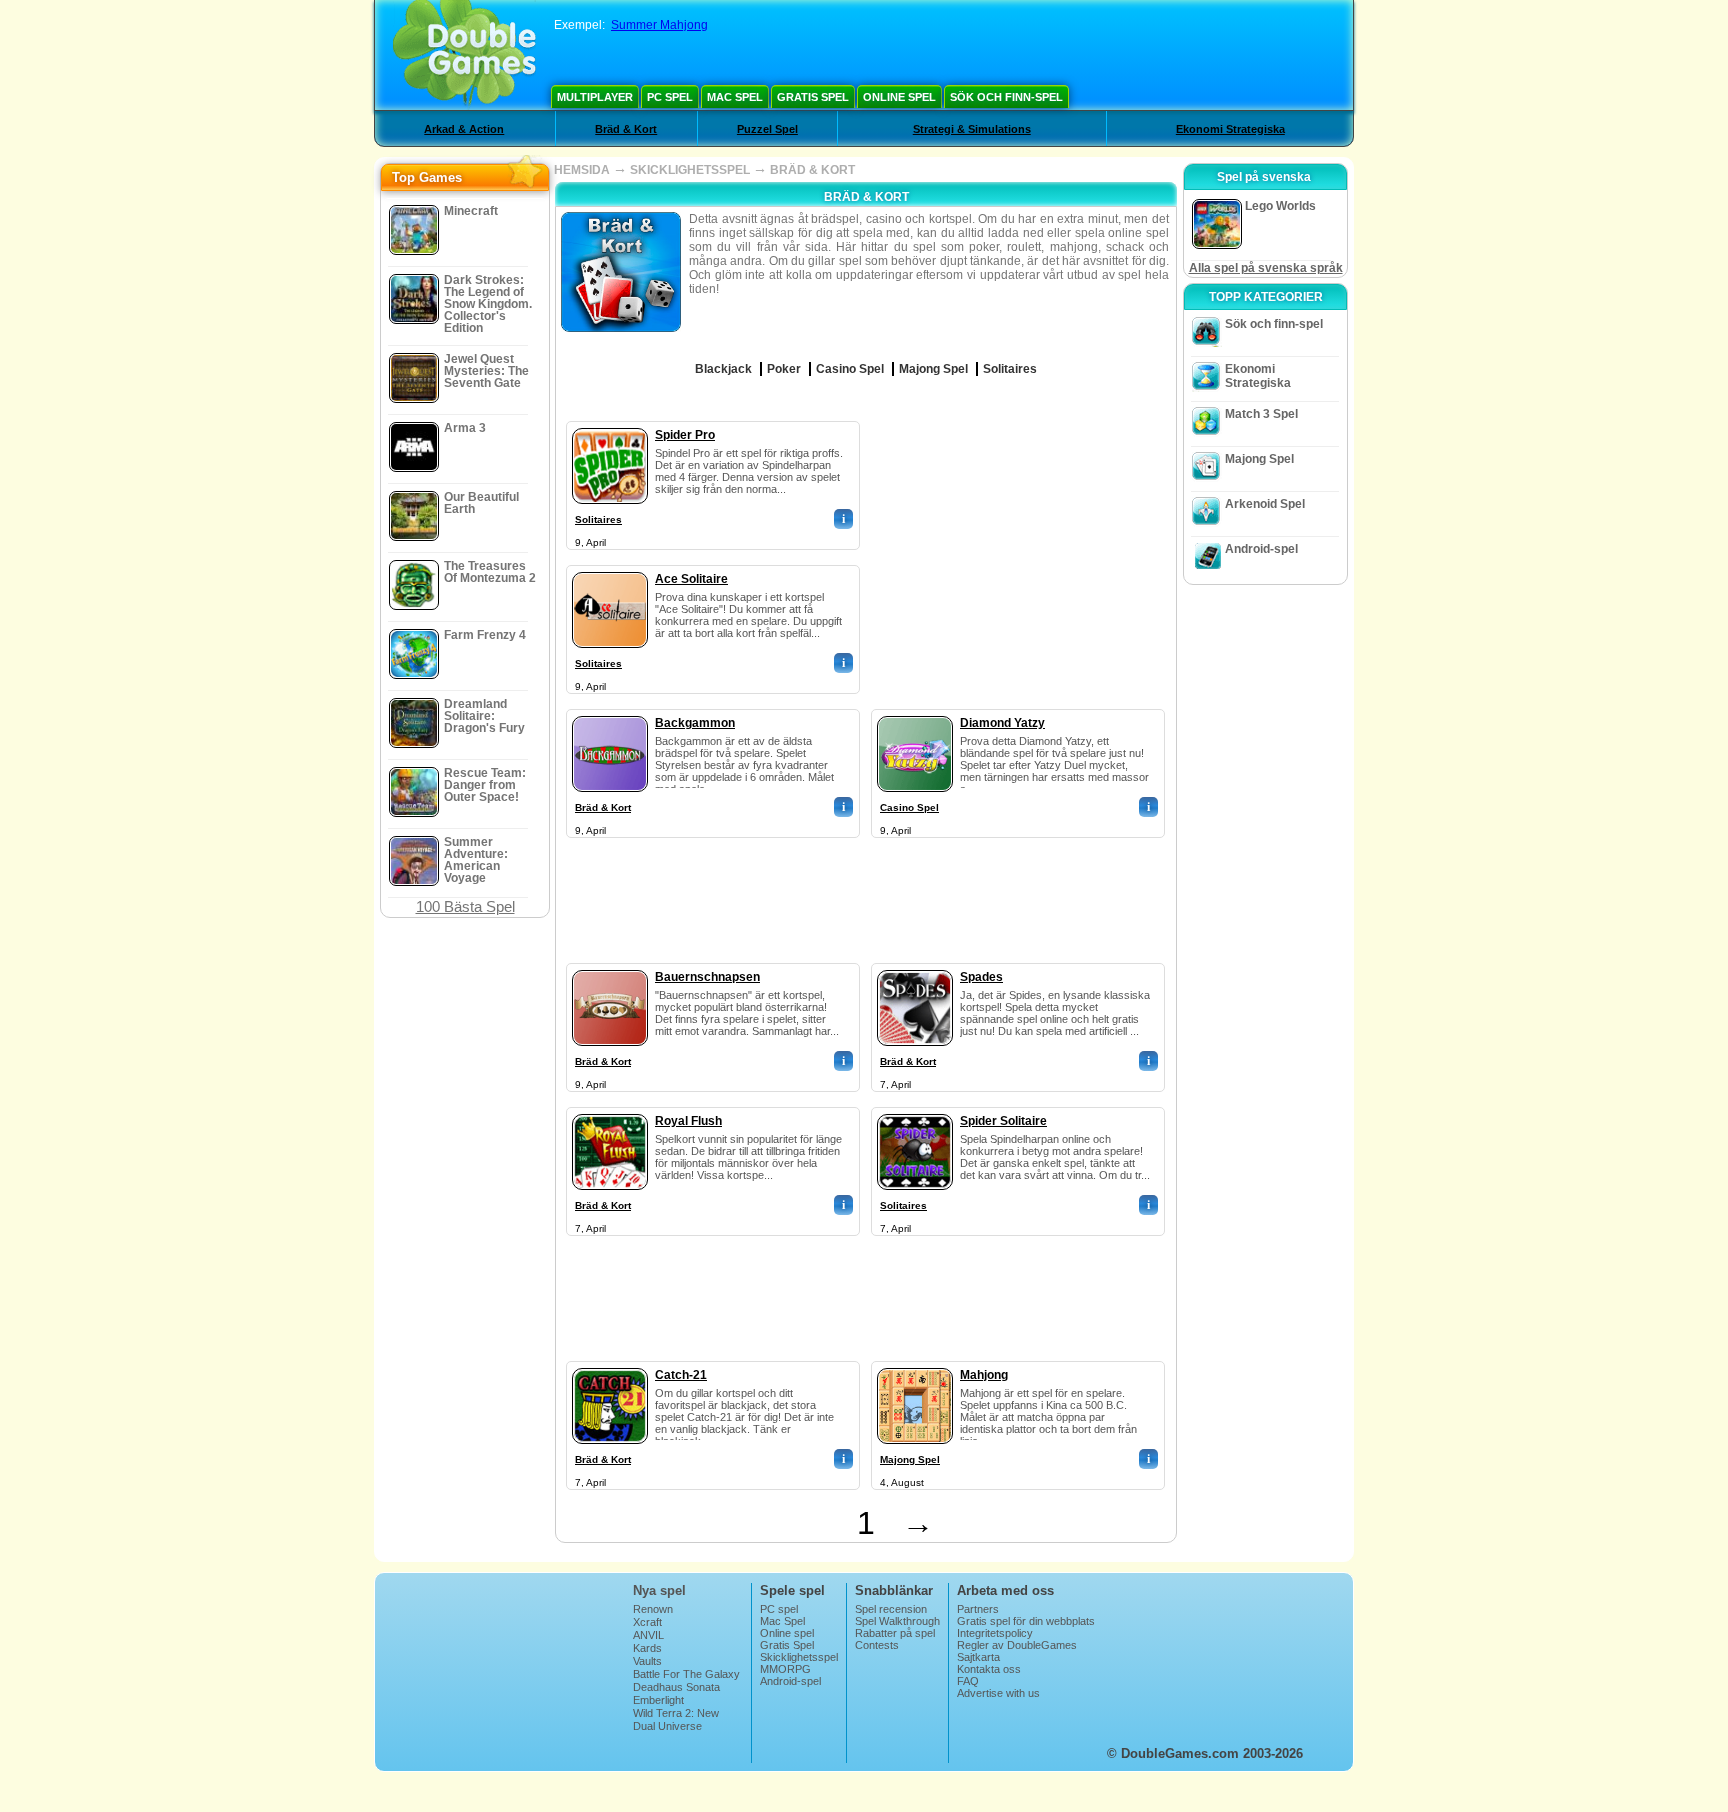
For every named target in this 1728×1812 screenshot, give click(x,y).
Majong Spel (910, 1459)
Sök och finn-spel (1006, 97)
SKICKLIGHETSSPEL (690, 170)
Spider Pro (685, 435)
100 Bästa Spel (465, 906)
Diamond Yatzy (1002, 723)
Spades (981, 977)
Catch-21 (681, 1375)
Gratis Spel (813, 97)
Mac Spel (735, 97)
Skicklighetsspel (799, 1657)
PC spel (670, 97)
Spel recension (891, 1609)
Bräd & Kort (626, 129)
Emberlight (658, 1700)
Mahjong (984, 1375)
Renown (653, 1609)
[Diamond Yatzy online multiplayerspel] (915, 712)
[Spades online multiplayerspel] (915, 966)
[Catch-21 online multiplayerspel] (610, 1364)
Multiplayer (595, 97)
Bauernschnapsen (707, 977)
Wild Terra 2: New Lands (676, 1719)
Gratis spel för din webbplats (1026, 1621)
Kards (647, 1648)
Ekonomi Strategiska (1230, 129)
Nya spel (659, 1590)
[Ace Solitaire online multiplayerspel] (610, 568)
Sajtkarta (978, 1657)
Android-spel (1261, 549)
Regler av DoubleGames (1017, 1645)
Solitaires (598, 519)
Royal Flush (688, 1121)
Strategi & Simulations (972, 129)
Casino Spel (909, 807)
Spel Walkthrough (897, 1621)
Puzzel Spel (767, 129)
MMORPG (785, 1669)
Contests (877, 1645)
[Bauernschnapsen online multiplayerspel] (610, 966)
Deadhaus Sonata (676, 1687)
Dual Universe (667, 1726)
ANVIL (648, 1635)
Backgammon (695, 723)
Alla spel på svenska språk (1266, 268)
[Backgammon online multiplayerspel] (610, 712)
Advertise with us (998, 1693)
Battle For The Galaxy (686, 1674)
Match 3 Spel (1261, 414)
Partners (978, 1609)
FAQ (968, 1681)
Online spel (899, 97)
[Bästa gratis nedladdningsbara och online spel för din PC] (464, 55)
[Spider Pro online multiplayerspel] (610, 424)
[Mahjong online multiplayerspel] (915, 1364)
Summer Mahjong (659, 25)
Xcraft (647, 1622)
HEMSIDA (582, 170)
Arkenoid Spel (1265, 504)
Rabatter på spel (895, 1633)
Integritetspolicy (995, 1633)
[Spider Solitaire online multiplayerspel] (915, 1110)
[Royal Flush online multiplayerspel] (610, 1110)
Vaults (647, 1661)
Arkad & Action (464, 129)
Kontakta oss (989, 1669)
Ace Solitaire (691, 579)
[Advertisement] (1019, 546)
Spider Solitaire (1003, 1121)
